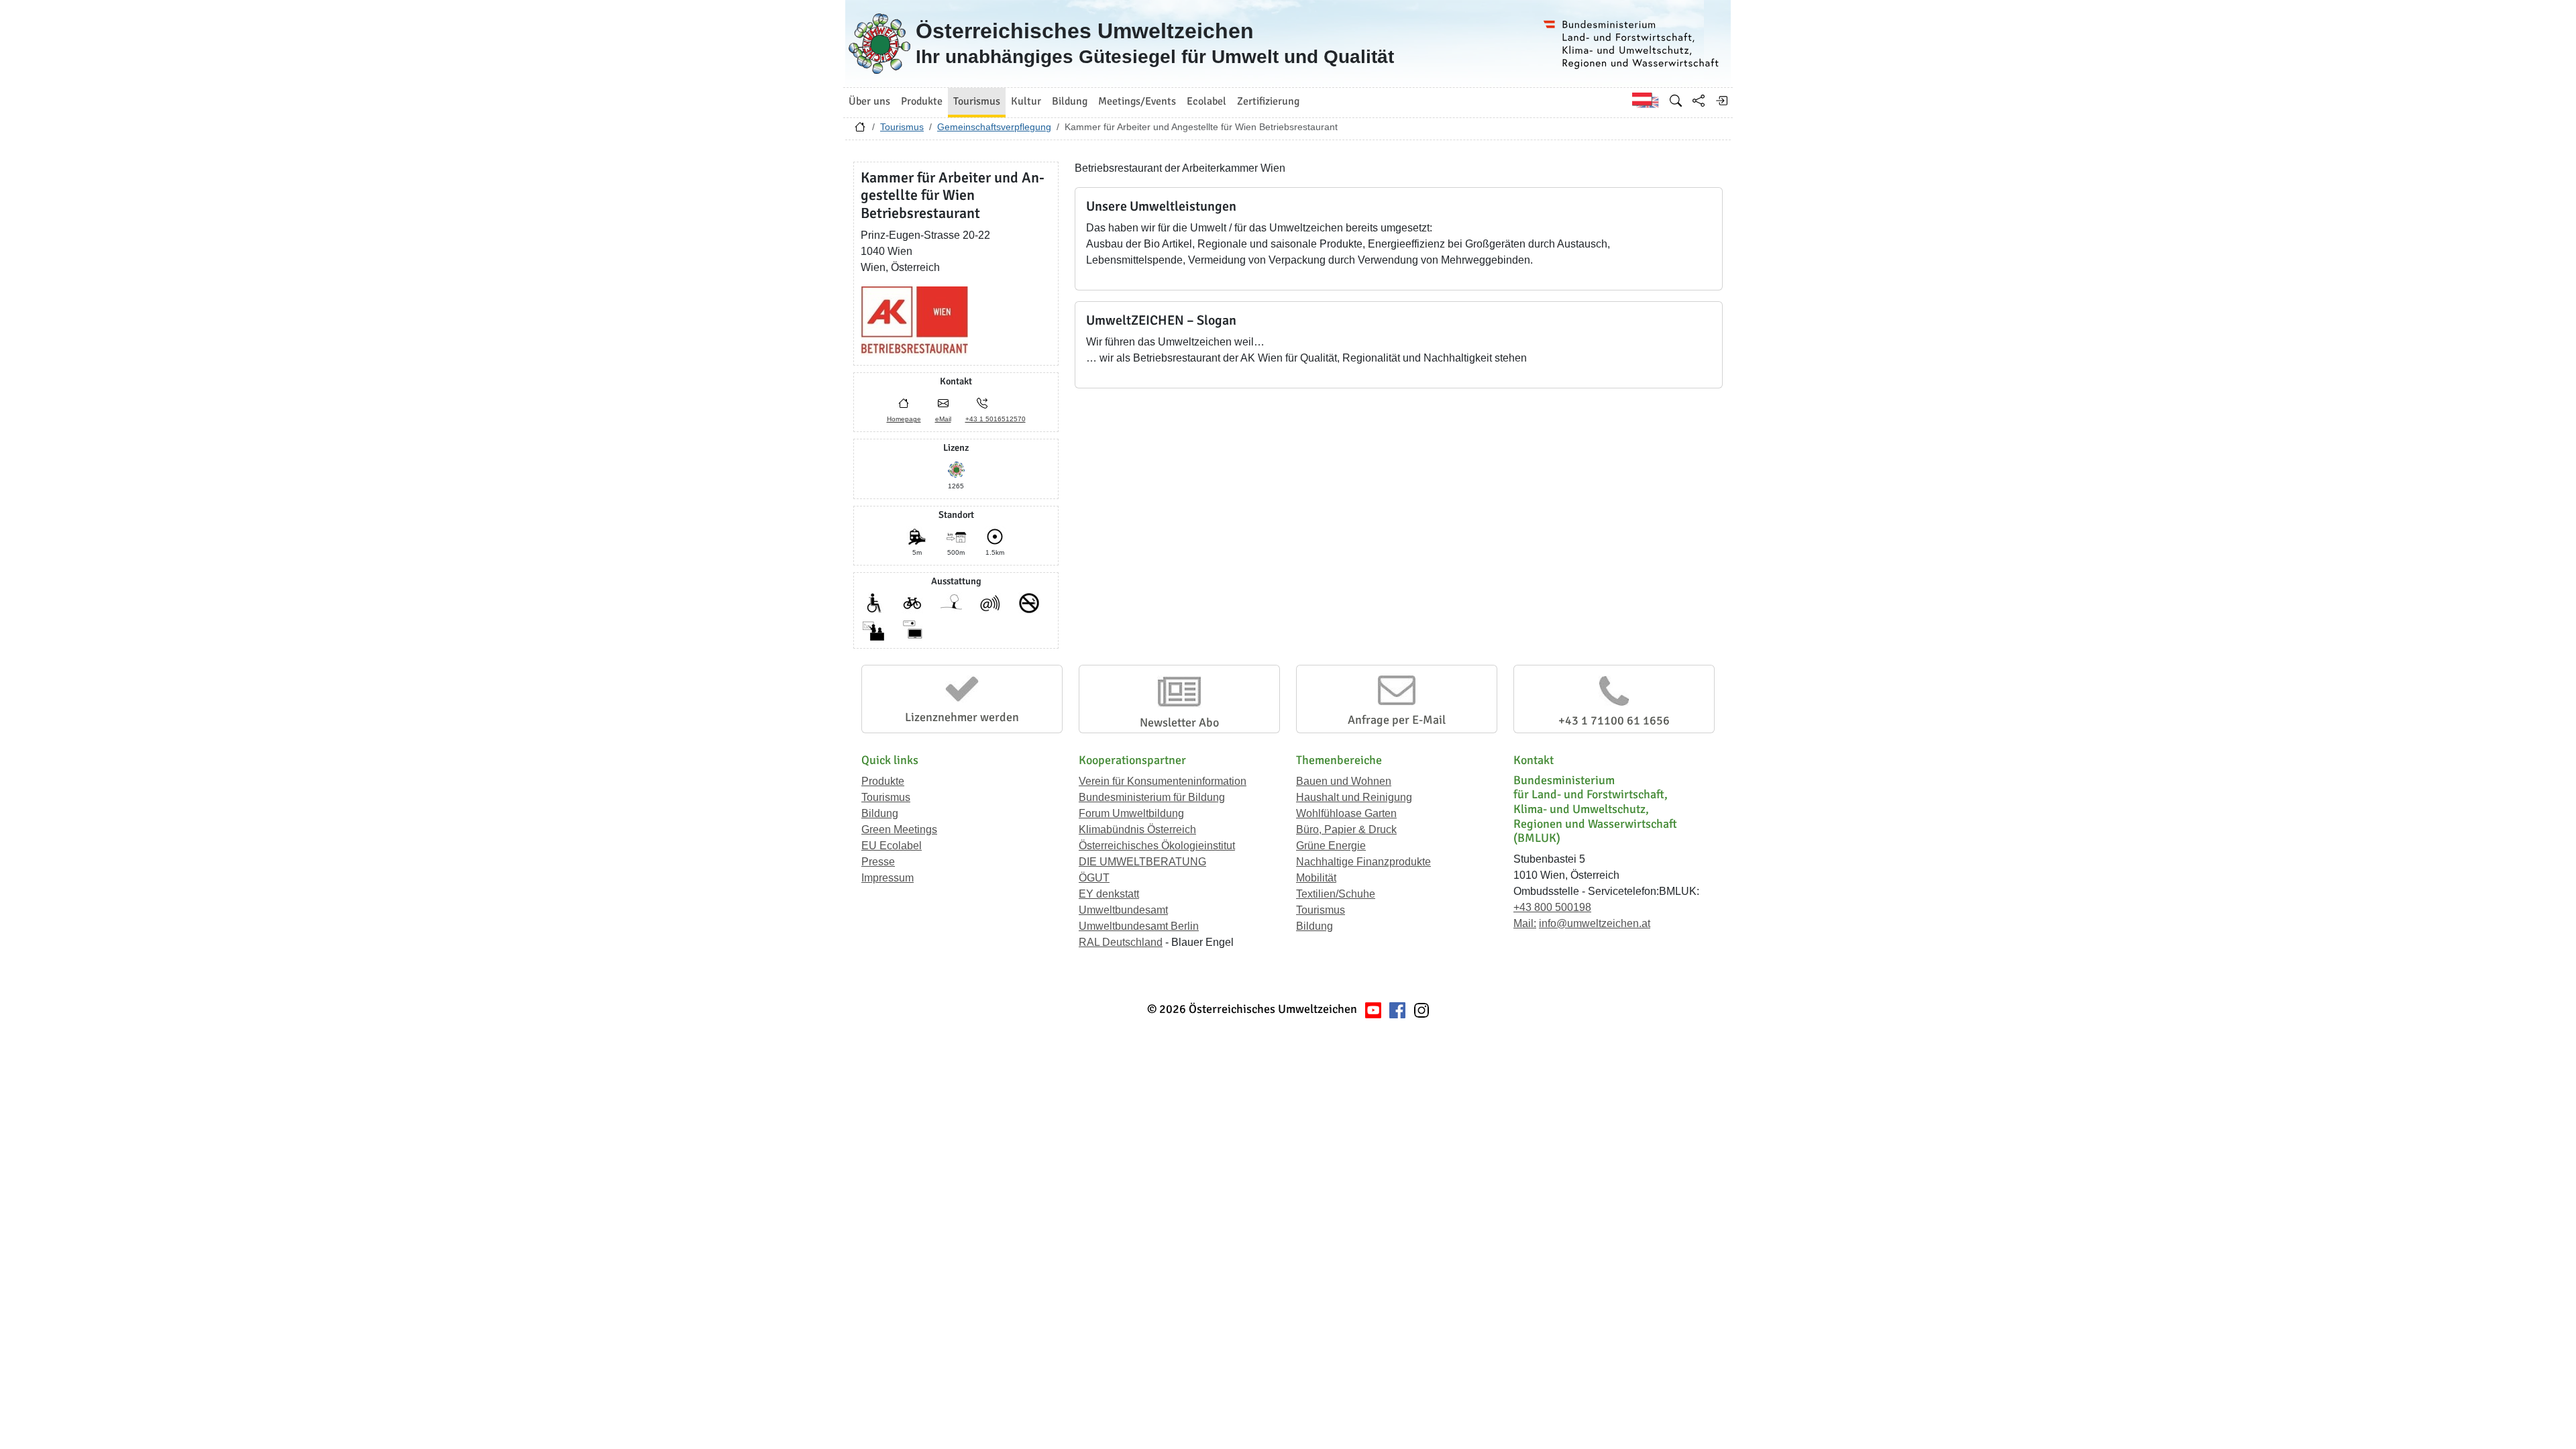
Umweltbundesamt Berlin (1139, 926)
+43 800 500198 (1552, 907)
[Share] (1699, 101)
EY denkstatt (1109, 894)
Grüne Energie (1331, 846)
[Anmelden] (1721, 101)
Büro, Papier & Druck (1346, 829)
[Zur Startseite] (860, 130)
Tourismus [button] (977, 101)
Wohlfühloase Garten (1346, 813)
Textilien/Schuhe (1336, 894)
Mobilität (1316, 878)
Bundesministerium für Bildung (1152, 797)
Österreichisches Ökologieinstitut (1157, 846)
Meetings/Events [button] (1137, 101)
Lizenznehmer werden (962, 717)
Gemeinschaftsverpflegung (994, 127)
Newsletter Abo (1179, 722)
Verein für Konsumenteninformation (1163, 781)
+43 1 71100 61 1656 (1614, 720)
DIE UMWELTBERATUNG (1142, 862)
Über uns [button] (869, 101)
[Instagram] (1421, 1009)
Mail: (1525, 923)
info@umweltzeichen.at (1595, 923)
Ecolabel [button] (1206, 101)
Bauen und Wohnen (1344, 781)
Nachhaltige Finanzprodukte (1363, 862)
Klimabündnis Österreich (1137, 829)
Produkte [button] (922, 101)
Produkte (883, 781)
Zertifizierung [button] (1268, 101)
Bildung (880, 813)
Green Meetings (899, 829)
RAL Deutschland (1121, 942)
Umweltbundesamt (1123, 910)
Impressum (888, 878)
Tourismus (902, 127)
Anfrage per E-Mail (1397, 720)
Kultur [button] (1026, 101)
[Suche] (1676, 101)
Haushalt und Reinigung (1354, 797)
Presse (878, 862)
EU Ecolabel (892, 846)
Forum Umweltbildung (1131, 813)
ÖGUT (1094, 878)
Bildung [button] (1070, 101)
